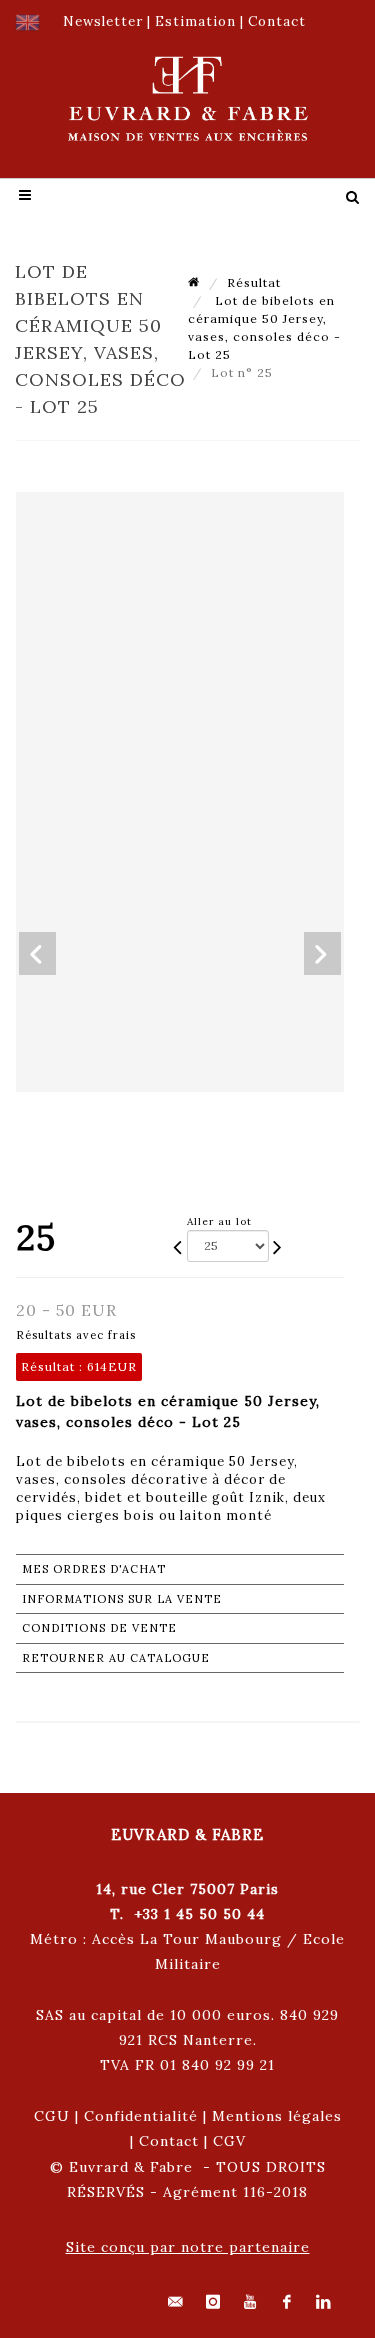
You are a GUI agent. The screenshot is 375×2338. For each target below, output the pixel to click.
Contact (169, 2141)
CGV (229, 2141)
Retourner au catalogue (116, 1658)
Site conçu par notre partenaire (188, 2247)
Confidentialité (141, 2116)
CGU (52, 2116)
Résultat (254, 282)
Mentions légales (277, 2116)
